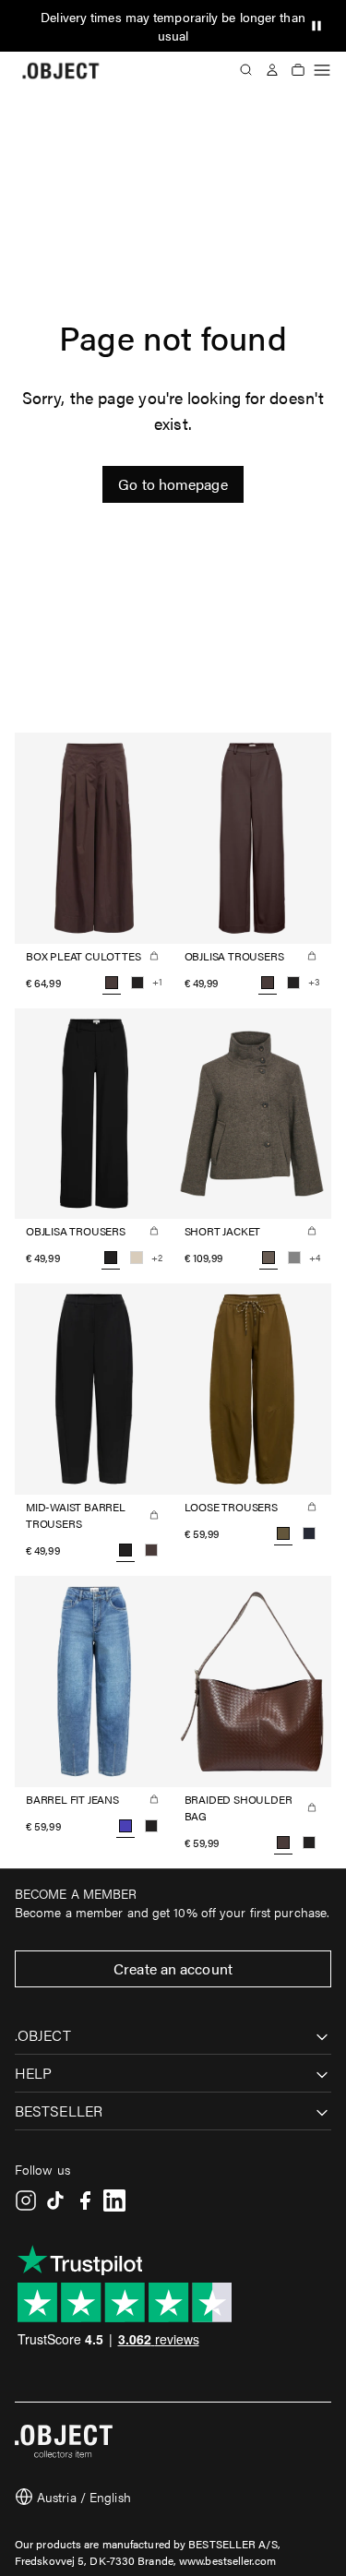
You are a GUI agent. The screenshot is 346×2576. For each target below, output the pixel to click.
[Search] (246, 70)
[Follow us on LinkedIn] (114, 2200)
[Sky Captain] (309, 1533)
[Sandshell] (137, 1258)
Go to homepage (173, 484)
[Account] (272, 70)
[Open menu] (322, 70)
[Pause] (316, 26)
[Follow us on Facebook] (85, 2200)
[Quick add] (154, 956)
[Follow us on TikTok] (55, 2200)
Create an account (173, 1968)
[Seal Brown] (151, 1550)
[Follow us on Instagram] (26, 2200)
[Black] (137, 983)
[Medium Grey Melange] (294, 1258)
